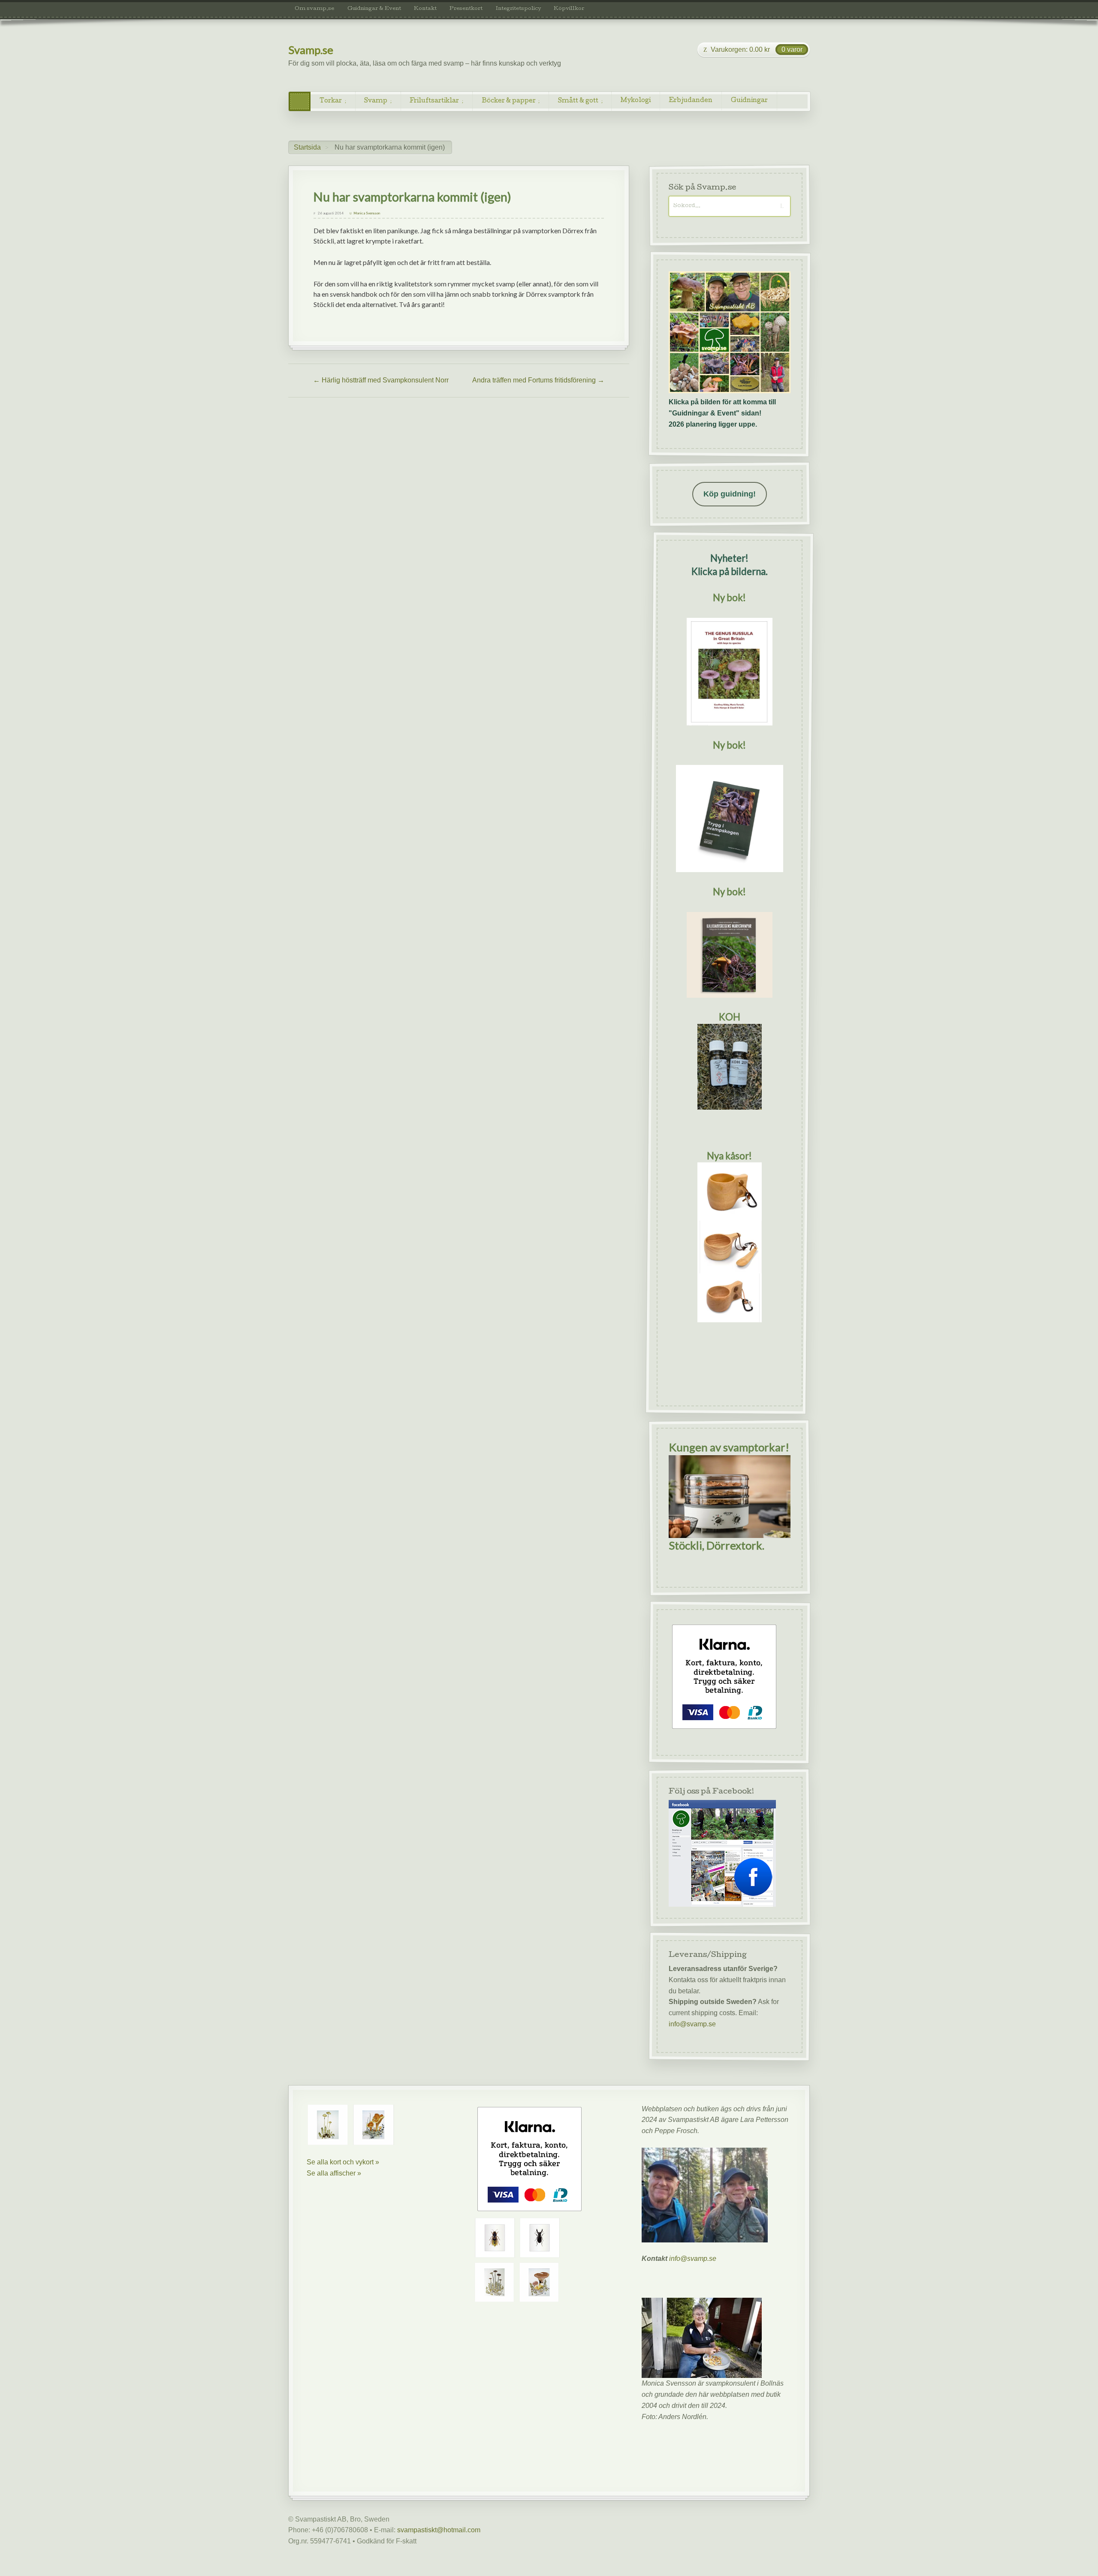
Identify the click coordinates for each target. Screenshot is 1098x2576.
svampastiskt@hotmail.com (439, 2530)
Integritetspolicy (518, 9)
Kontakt (425, 9)
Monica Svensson (367, 213)
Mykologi (636, 101)
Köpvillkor (569, 9)
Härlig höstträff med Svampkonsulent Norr (381, 380)
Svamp (376, 101)
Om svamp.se (314, 9)
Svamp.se (311, 50)
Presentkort (466, 9)
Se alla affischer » (334, 2173)
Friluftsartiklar (434, 101)
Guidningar (749, 101)
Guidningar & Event (374, 9)
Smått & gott (578, 101)
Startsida (307, 147)
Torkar (331, 101)
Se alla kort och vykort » (343, 2162)
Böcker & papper (509, 101)
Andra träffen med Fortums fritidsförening (538, 380)
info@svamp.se (692, 2024)
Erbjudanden (691, 101)
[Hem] (300, 101)
